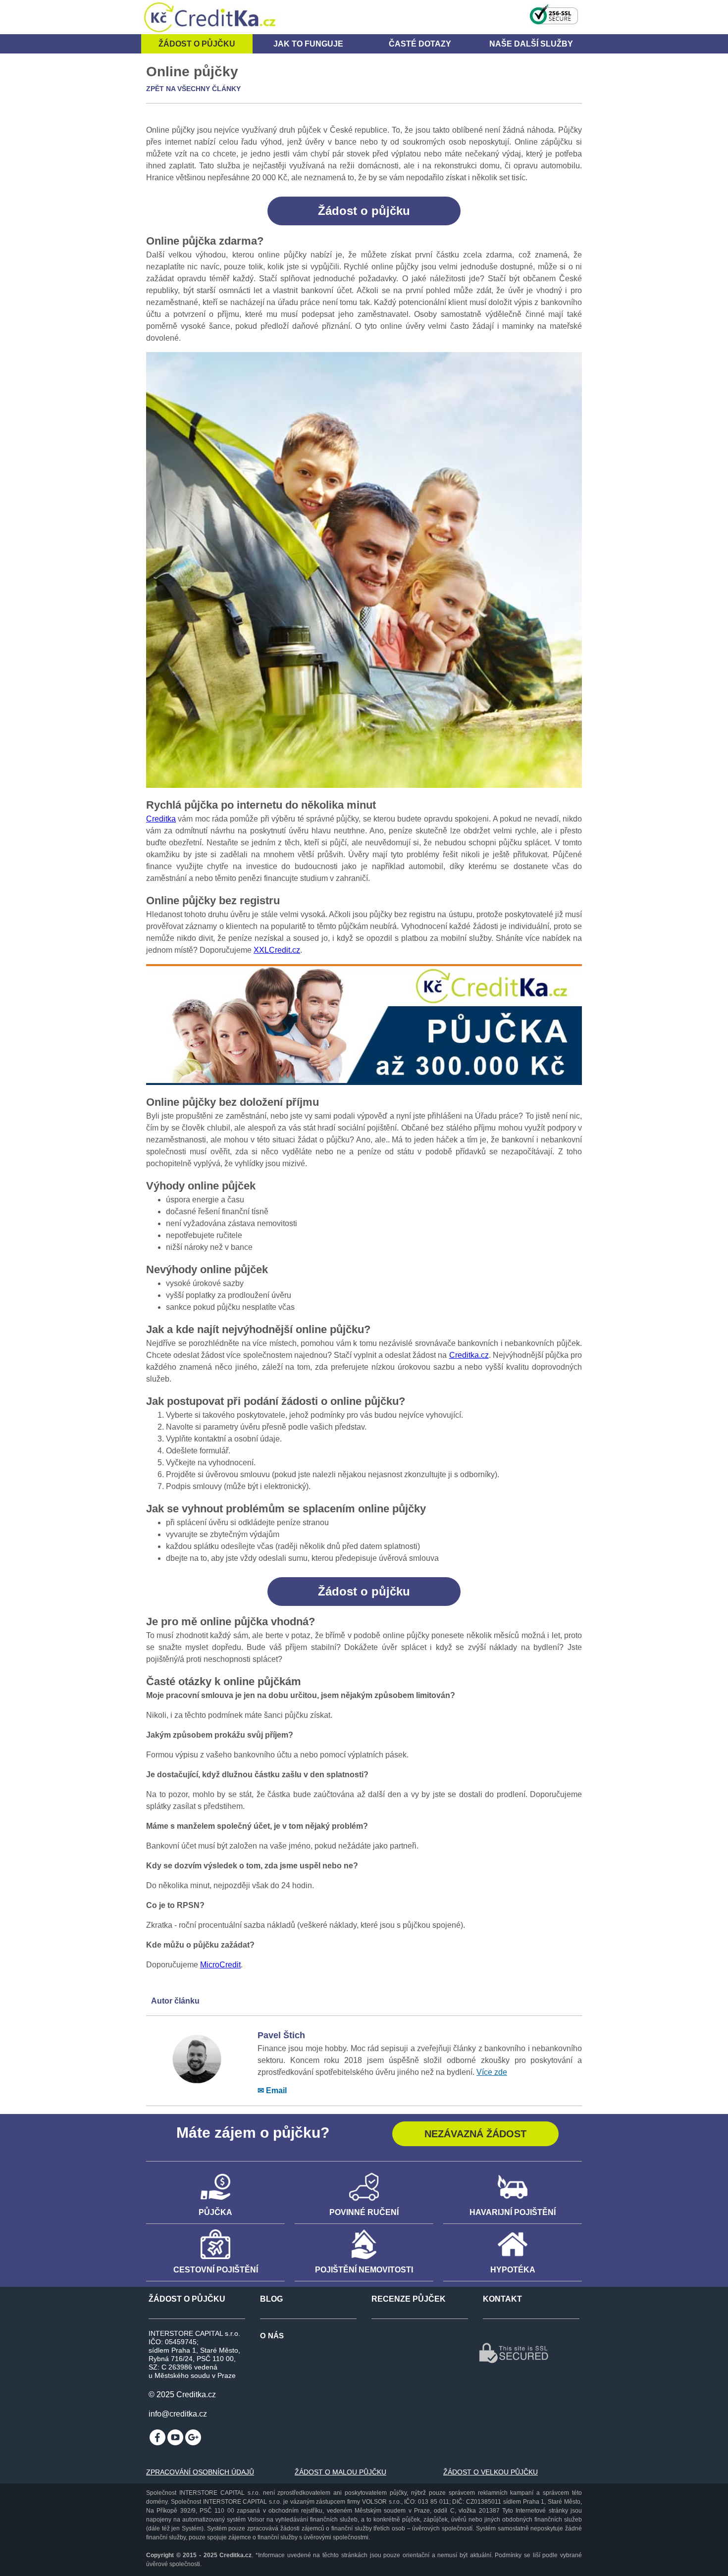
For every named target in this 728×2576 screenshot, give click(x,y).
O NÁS (272, 2336)
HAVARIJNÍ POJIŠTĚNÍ (513, 2212)
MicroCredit (220, 1965)
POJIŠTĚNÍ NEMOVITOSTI (364, 2270)
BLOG (271, 2299)
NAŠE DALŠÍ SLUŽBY (531, 44)
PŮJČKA (215, 2212)
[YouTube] (175, 2437)
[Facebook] (157, 2437)
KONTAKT (502, 2299)
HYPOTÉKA (513, 2270)
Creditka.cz (469, 1355)
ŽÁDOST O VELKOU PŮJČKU (491, 2472)
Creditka (161, 819)
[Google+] (193, 2437)
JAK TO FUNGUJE (308, 44)
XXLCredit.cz (277, 950)
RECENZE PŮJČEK (409, 2299)
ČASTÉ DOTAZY (420, 44)
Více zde (492, 2072)
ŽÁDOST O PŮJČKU (187, 2299)
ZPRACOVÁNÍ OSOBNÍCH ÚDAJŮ (200, 2472)
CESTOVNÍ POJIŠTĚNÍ (216, 2270)
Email (276, 2090)
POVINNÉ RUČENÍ (364, 2212)
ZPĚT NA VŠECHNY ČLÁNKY (193, 89)
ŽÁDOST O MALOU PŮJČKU (340, 2472)
